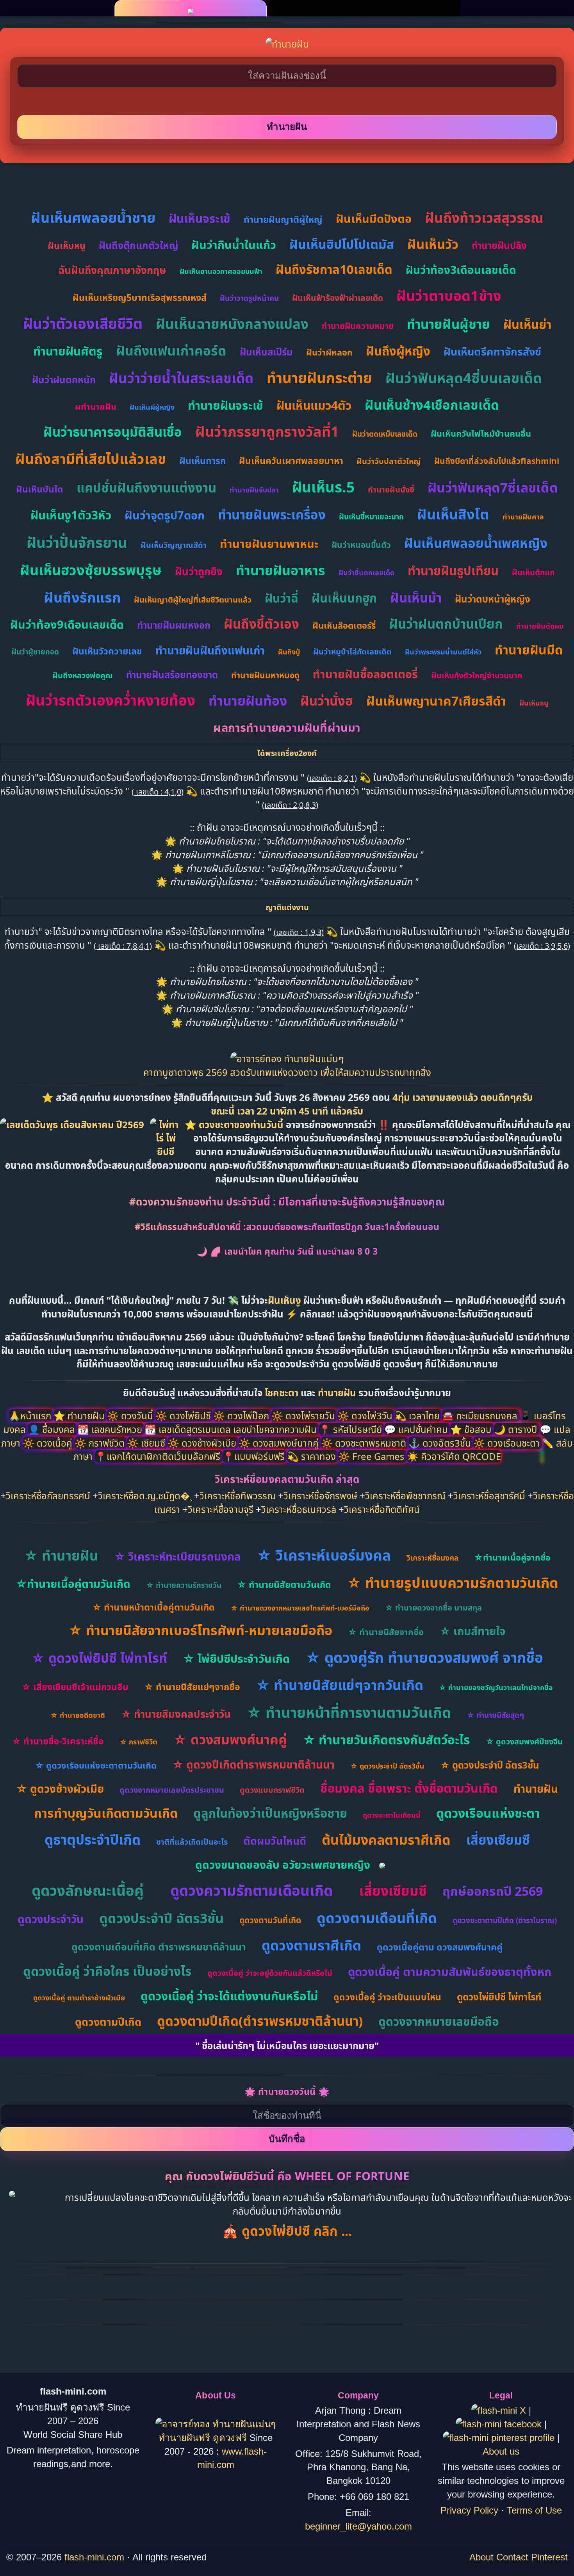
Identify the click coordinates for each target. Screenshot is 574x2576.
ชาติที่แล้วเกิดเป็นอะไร (192, 1842)
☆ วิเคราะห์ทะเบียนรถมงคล (177, 1556)
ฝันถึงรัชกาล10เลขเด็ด (334, 269)
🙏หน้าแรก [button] (31, 1416)
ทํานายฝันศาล (523, 517)
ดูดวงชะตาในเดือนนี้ (392, 1815)
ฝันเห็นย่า (527, 324)
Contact (512, 2557)
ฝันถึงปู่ (289, 652)
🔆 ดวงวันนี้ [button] (131, 1416)
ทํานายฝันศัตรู (68, 351)
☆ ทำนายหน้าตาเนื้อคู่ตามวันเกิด (153, 1607)
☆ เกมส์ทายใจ (472, 1631)
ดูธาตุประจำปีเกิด (93, 1839)
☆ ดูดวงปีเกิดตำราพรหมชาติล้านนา (253, 1764)
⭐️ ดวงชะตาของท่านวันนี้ (235, 1124)
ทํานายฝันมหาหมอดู (265, 675)
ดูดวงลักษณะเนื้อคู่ (88, 1890)
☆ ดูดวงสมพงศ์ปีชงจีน (524, 1741)
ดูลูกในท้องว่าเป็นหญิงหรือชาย (270, 1813)
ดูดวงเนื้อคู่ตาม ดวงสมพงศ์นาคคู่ (440, 1947)
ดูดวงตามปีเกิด (108, 2022)
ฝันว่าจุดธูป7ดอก (165, 515)
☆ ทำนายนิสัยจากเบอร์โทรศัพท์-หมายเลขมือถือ (200, 1630)
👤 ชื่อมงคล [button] (53, 1429)
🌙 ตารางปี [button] (517, 1429)
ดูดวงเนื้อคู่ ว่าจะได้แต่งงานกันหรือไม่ (229, 1996)
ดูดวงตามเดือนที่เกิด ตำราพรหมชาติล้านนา (159, 1947)
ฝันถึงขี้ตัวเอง (261, 624)
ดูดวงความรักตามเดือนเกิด (251, 1890)
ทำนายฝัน (337, 1393)
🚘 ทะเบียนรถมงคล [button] (481, 1416)
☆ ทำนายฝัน (61, 1555)
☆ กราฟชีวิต (138, 1742)
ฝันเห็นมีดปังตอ (374, 218)
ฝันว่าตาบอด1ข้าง (449, 296)
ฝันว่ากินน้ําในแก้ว (234, 244)
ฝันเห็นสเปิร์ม (266, 352)
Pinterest (549, 2557)
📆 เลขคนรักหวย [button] (111, 1429)
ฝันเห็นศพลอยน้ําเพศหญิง (476, 543)
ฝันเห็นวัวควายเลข (107, 651)
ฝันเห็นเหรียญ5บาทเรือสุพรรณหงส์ (140, 297)
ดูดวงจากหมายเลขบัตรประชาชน (172, 1790)
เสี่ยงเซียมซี (498, 1840)
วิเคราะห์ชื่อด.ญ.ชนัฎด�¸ (145, 1496)
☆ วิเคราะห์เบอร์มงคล (324, 1555)
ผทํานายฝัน (96, 406)
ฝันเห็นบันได (40, 489)
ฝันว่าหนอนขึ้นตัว (361, 545)
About (481, 2557)
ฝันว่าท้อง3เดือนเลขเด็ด (461, 270)
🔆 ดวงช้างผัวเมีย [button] (203, 1443)
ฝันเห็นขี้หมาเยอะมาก (371, 517)
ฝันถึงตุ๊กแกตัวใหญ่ (138, 245)
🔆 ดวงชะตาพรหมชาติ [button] (365, 1443)
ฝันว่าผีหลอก (329, 352)
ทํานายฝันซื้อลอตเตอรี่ (365, 674)
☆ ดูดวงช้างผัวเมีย (60, 1788)
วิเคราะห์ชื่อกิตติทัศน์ (382, 1509)
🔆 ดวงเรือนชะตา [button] (508, 1443)
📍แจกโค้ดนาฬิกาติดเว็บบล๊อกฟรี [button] (159, 1456)
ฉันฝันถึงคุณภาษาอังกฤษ (112, 270)
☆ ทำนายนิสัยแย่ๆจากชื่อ (192, 1687)
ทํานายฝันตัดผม (540, 626)
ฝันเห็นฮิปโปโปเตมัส (342, 244)
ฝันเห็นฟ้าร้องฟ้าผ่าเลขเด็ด (338, 298)
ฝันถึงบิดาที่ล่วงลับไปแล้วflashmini (497, 461)
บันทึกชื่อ (287, 2139)
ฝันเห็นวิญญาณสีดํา (174, 545)
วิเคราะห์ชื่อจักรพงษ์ (320, 1496)
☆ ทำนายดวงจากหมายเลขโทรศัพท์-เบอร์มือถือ (300, 1608)
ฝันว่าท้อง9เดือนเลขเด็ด (67, 624)
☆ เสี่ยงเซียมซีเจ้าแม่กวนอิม (75, 1687)
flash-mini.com (94, 2557)
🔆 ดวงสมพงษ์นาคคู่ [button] (280, 1443)
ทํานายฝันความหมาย (358, 326)
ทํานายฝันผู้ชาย (448, 324)
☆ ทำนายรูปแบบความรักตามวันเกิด (453, 1583)
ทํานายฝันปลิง (499, 245)
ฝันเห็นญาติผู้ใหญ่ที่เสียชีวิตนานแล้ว (193, 600)
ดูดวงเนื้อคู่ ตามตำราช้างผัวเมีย (79, 1998)
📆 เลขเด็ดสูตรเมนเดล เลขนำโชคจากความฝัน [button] (232, 1429)
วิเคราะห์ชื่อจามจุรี (221, 1509)
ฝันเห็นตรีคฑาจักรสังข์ (492, 351)
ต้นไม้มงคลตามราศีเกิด (386, 1840)
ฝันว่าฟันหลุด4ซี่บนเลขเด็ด (464, 378)
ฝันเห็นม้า (416, 598)
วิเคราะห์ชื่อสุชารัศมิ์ (489, 1496)
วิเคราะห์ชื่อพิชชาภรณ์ (405, 1496)
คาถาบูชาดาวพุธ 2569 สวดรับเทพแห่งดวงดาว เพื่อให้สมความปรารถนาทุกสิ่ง (287, 1072)
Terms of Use (534, 2510)
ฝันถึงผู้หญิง (398, 351)
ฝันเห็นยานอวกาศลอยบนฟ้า (221, 271)
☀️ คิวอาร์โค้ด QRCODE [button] (454, 1456)
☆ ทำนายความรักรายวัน (184, 1585)
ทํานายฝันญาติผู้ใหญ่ (283, 219)
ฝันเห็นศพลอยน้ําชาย (93, 218)
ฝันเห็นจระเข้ (200, 218)
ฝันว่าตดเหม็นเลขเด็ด (385, 434)
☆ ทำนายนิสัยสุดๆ (495, 1715)
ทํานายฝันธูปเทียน (453, 571)
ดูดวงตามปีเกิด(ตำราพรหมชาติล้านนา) (260, 2021)
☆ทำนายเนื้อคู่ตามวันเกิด (73, 1584)
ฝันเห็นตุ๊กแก (533, 572)
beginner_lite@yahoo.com (358, 2526)
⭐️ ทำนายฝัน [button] (80, 1416)
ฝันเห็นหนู (67, 245)
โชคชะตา (283, 1393)
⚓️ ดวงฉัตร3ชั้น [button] (441, 1443)
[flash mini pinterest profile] (500, 2438)
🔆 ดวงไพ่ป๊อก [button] (242, 1416)
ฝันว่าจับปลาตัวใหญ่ (389, 461)
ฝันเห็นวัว (433, 244)
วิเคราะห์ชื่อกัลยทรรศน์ (48, 1496)
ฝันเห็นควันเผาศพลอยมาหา (291, 460)
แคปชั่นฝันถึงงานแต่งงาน (146, 488)
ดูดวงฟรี (231, 2438)
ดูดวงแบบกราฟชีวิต (272, 1790)
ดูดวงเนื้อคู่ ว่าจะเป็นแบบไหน (387, 1997)
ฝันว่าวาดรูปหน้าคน (249, 298)
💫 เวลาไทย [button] (418, 1416)
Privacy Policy (469, 2510)
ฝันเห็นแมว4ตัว (314, 405)
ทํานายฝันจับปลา (254, 490)
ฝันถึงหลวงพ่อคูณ (83, 675)
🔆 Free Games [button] (373, 1456)
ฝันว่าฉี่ (282, 598)
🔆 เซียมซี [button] (147, 1443)
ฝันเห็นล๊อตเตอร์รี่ (344, 625)
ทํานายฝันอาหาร (281, 570)
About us (501, 2451)
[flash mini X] (500, 2410)
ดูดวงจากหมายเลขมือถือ (439, 2021)
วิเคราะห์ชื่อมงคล (432, 1558)
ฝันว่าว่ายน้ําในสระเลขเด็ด (181, 378)
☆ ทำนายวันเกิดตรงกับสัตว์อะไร (386, 1740)
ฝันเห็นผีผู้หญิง (152, 407)
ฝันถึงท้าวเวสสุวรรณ (484, 218)
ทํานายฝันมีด (529, 650)
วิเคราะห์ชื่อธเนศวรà (299, 1509)
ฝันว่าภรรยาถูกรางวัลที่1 (267, 431)
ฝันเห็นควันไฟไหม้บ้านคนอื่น (481, 433)
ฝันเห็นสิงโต (453, 514)
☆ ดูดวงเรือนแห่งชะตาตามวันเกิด (96, 1765)
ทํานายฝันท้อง (248, 700)
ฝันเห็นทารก (202, 460)
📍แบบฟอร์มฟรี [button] (255, 1456)
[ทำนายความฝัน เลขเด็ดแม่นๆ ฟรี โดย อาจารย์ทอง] (287, 1059)
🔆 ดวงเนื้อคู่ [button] (49, 1443)
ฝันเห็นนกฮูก (344, 598)
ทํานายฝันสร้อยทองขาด (172, 675)
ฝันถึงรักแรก (82, 597)
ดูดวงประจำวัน (51, 1919)
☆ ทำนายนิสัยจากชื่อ (386, 1632)
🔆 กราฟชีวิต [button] (101, 1443)
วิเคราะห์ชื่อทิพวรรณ (238, 1496)
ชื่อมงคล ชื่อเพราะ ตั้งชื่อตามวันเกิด (409, 1788)
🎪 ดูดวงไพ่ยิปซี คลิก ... (287, 2231)
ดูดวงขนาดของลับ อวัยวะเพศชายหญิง (283, 1865)
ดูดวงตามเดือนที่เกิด (377, 1918)
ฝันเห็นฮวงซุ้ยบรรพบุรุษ (91, 570)
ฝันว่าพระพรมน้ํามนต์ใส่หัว (443, 652)
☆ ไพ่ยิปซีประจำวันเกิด (236, 1658)
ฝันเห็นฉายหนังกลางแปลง (232, 324)
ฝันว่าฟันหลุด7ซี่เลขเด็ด (493, 487)
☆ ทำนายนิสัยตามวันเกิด (284, 1584)
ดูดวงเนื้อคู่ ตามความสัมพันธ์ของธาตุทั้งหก (450, 1971)
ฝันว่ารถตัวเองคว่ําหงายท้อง (111, 700)
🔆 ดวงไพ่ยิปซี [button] (184, 1416)
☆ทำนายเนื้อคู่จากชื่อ (512, 1557)
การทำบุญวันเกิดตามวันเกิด (106, 1813)
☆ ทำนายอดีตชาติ (78, 1715)
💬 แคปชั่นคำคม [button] (417, 1429)
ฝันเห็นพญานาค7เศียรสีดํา (436, 701)
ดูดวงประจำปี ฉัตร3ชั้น (161, 1918)
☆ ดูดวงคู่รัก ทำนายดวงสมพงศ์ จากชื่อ (424, 1657)
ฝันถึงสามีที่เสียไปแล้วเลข (91, 459)
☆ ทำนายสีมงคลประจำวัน (176, 1714)
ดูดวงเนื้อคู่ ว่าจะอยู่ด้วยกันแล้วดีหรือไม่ (270, 1973)
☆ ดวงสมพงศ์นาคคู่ (230, 1739)
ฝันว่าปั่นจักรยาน (77, 542)
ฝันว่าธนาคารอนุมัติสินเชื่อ (113, 432)
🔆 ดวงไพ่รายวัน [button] (304, 1416)
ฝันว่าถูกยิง (199, 571)
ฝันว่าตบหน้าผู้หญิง (493, 599)
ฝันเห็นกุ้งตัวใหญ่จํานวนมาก (477, 675)
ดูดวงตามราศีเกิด (311, 1945)
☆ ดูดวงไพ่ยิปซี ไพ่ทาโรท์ (99, 1658)
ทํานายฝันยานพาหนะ (269, 543)
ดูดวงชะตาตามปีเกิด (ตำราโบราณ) (505, 1920)
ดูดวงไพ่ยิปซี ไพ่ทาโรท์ (499, 1997)
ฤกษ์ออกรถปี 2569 (493, 1891)
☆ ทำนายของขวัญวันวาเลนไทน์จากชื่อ (496, 1687)
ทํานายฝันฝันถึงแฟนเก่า (210, 650)
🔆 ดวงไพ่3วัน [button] (366, 1416)
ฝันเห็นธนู (534, 703)
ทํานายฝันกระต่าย (319, 378)
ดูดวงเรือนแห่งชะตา (488, 1813)
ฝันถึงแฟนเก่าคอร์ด (171, 350)
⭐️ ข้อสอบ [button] (472, 1429)
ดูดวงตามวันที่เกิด (270, 1920)
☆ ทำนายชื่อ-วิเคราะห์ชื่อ (58, 1741)
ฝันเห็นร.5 (323, 487)
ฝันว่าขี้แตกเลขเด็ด (366, 572)
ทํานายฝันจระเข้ (225, 405)
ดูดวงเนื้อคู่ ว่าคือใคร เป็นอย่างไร (107, 1971)
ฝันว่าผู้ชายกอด (35, 652)
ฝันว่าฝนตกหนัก (64, 380)
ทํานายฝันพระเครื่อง (272, 515)
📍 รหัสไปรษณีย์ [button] (352, 1429)
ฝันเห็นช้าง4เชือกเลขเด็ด (432, 405)
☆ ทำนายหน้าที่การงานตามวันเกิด (349, 1712)
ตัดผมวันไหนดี (275, 1841)
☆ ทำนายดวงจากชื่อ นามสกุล (433, 1608)
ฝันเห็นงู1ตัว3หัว (71, 515)
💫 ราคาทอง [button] (313, 1456)
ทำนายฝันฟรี (186, 2438)
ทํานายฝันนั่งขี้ (391, 490)
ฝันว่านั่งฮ (327, 701)
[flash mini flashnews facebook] (500, 2424)
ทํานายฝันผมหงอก (174, 625)
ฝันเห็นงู (284, 1300)
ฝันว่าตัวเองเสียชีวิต (83, 323)
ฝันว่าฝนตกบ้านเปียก (446, 624)
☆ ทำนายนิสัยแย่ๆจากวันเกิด (340, 1685)
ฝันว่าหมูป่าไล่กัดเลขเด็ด (352, 652)
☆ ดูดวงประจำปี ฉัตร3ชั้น (387, 1766)
